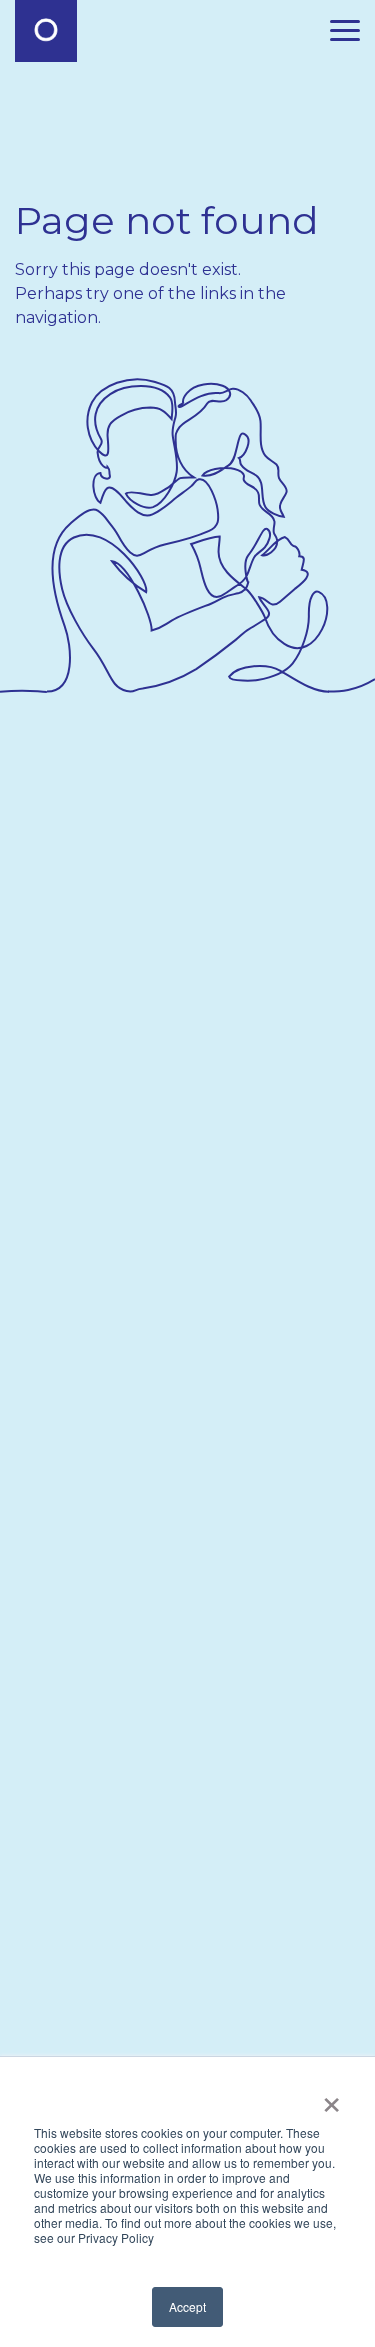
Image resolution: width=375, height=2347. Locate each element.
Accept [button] (187, 2306)
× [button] (331, 2099)
